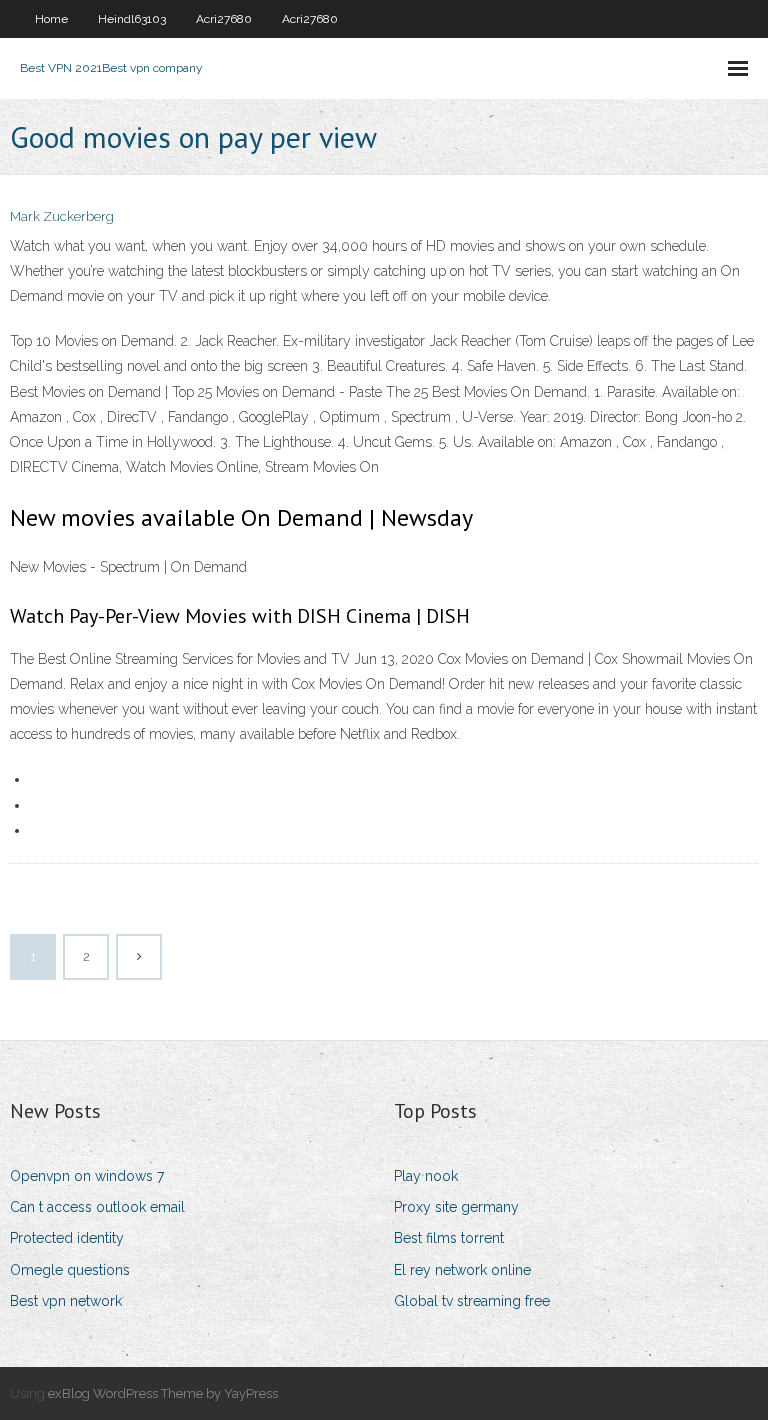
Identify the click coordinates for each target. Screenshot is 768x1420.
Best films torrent (449, 1238)
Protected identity (67, 1238)
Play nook (426, 1176)
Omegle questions (70, 1270)
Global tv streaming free (472, 1301)
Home (51, 19)
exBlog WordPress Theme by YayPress (163, 1393)
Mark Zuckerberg (62, 216)
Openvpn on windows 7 (87, 1176)
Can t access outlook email (97, 1207)
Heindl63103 (132, 19)
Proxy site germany (456, 1207)
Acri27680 (224, 19)
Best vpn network (66, 1301)
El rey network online (462, 1270)
